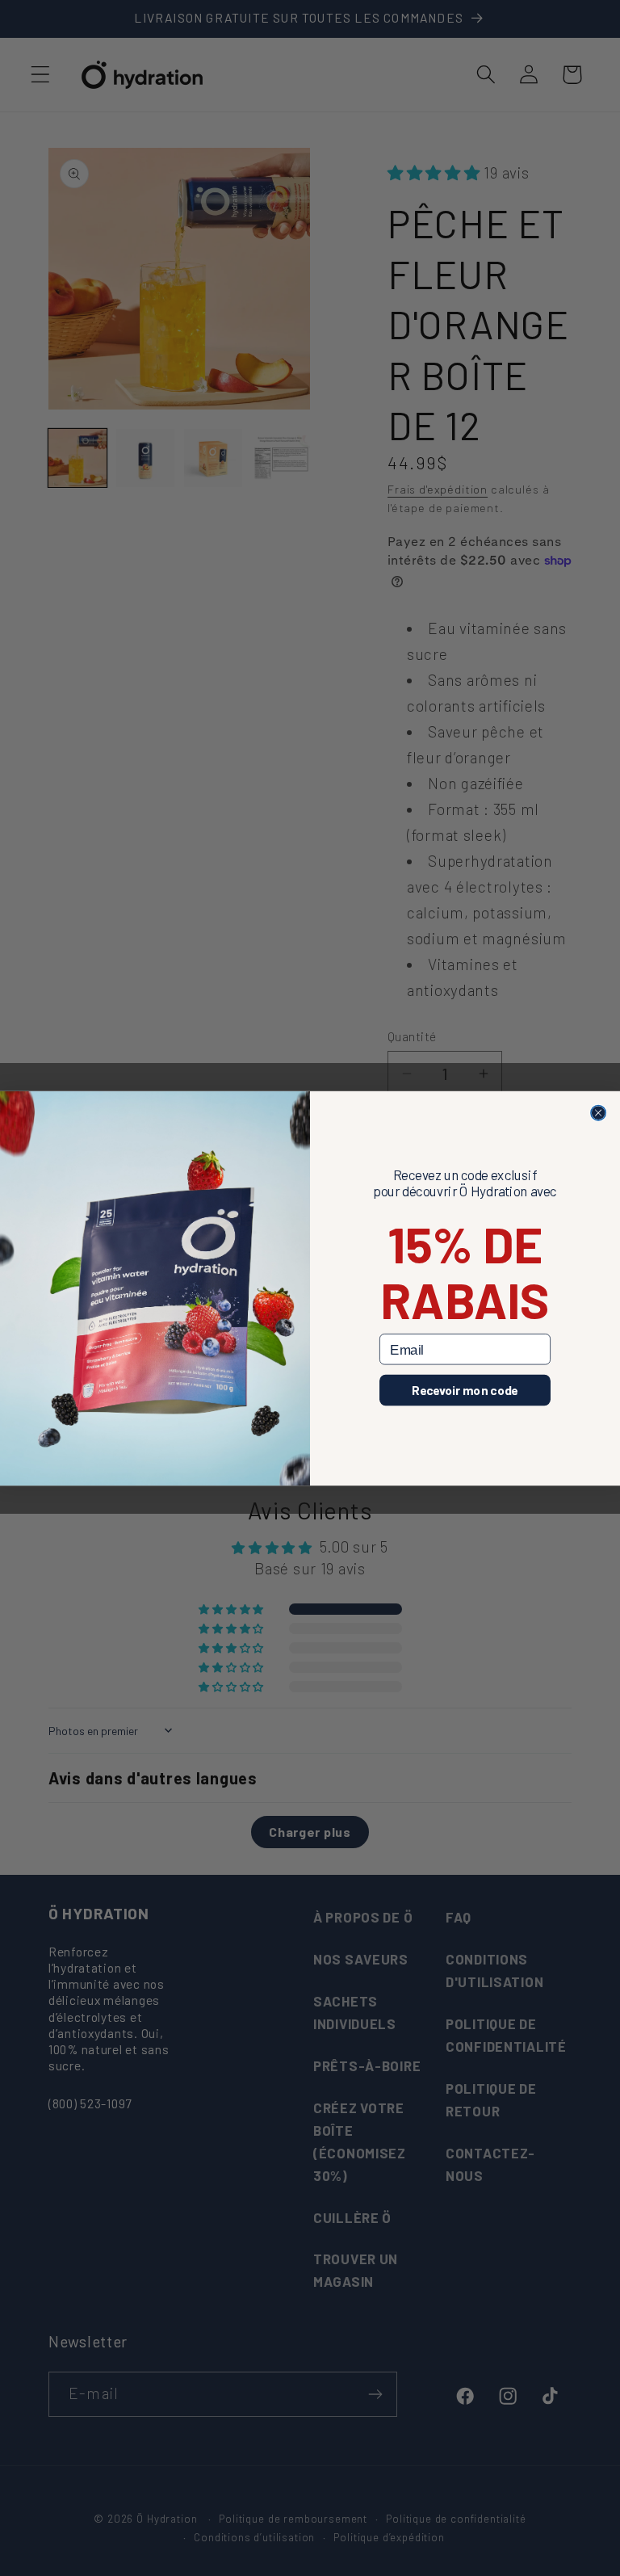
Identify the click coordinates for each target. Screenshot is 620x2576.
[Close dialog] (598, 1112)
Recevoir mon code (465, 1389)
